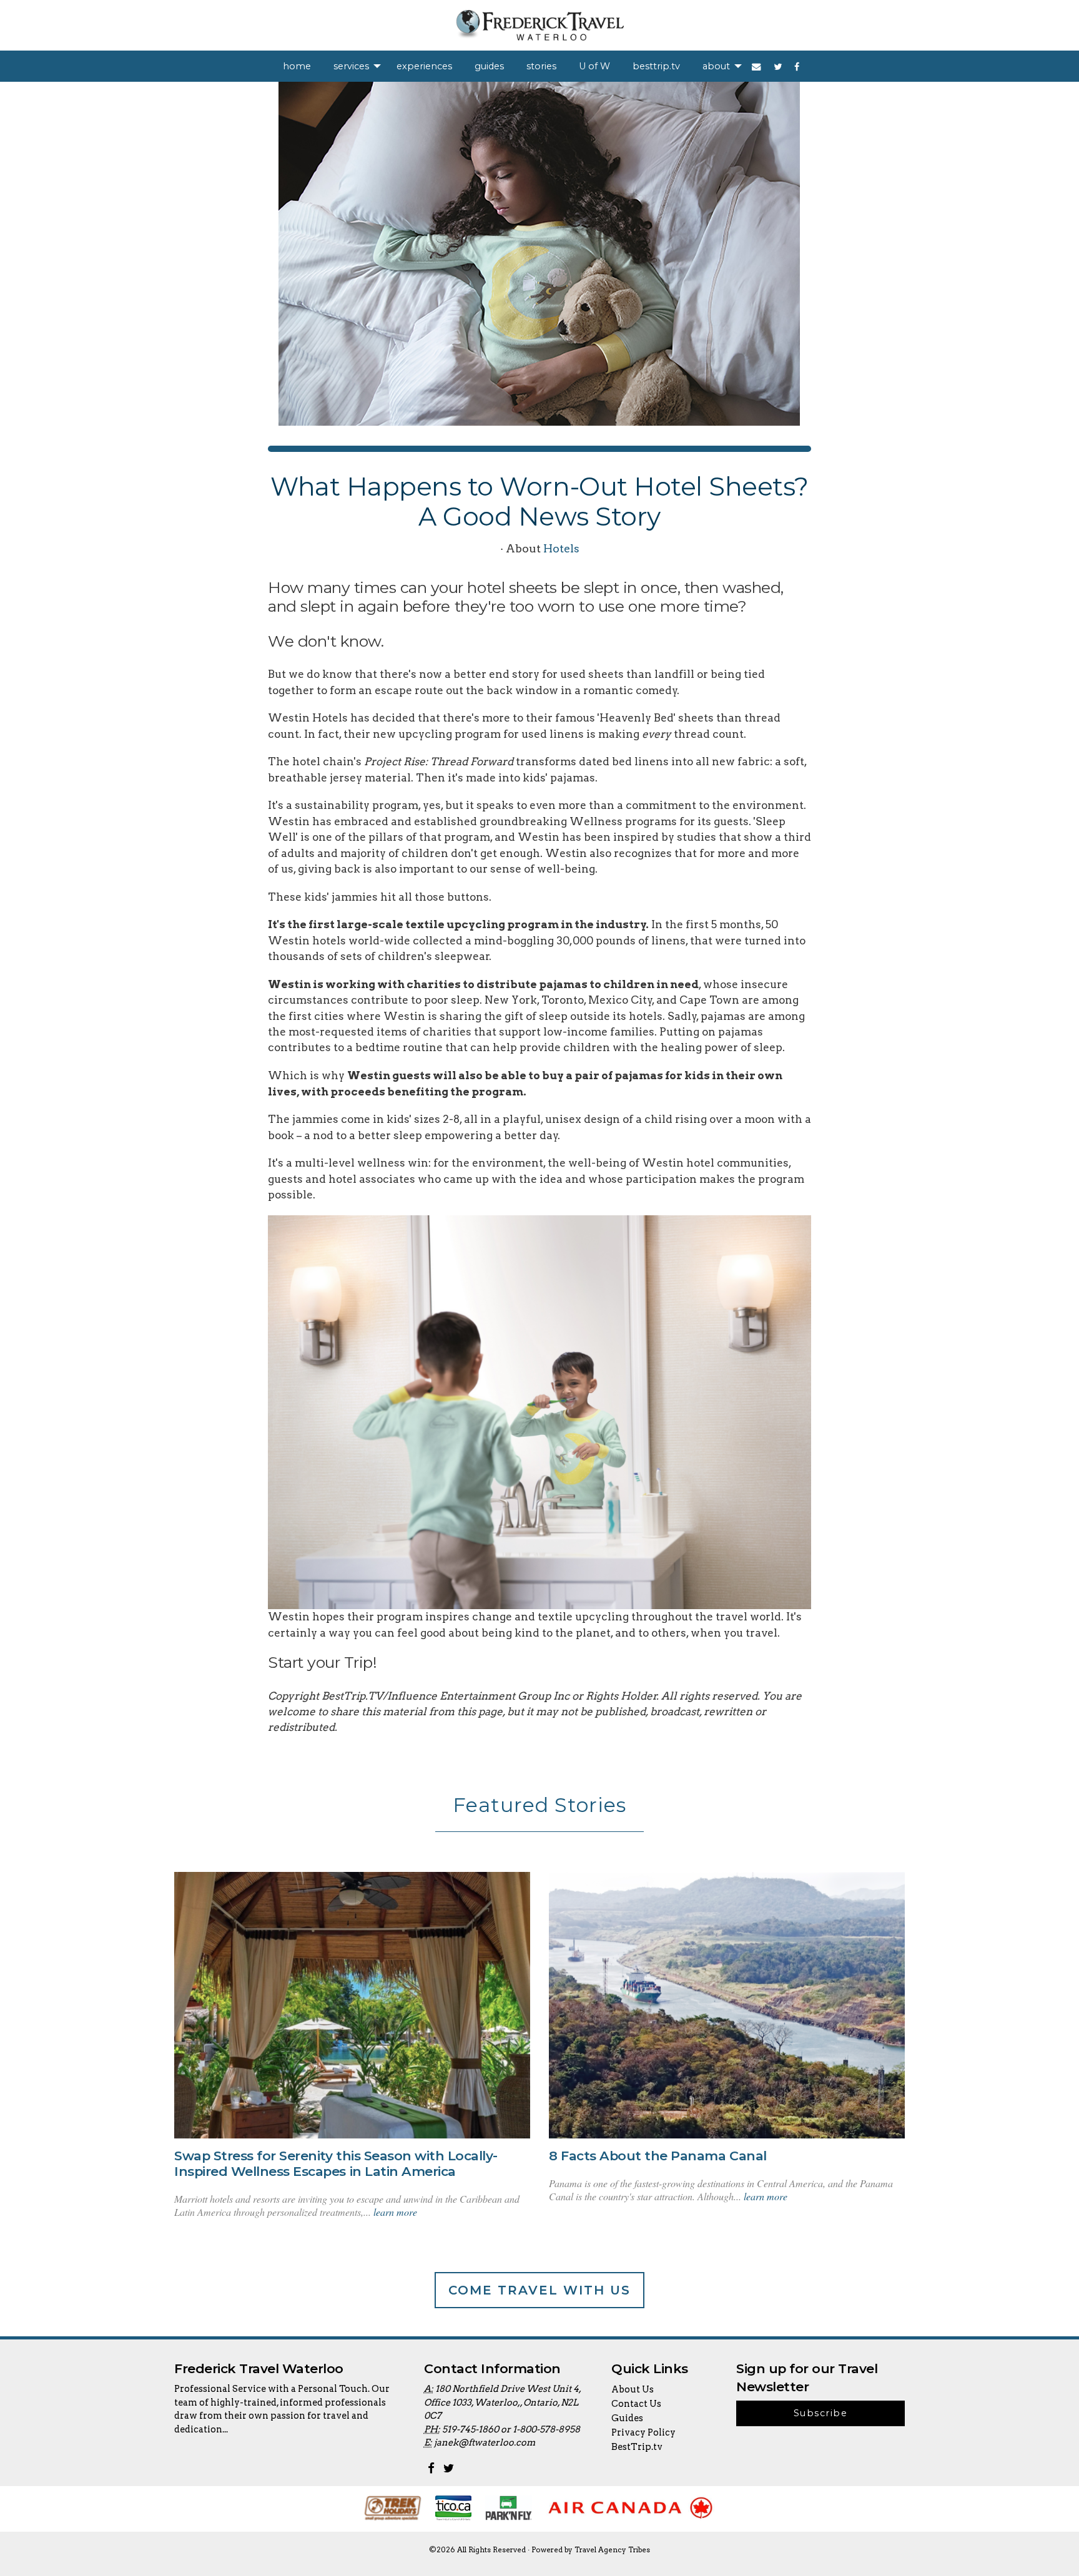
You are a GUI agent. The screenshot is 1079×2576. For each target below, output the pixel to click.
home (297, 66)
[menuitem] (297, 66)
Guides (627, 2418)
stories (541, 66)
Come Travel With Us (539, 2290)
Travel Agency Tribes (612, 2550)
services (351, 66)
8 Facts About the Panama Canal (658, 2156)
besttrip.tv (656, 66)
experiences (424, 66)
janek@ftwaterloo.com (485, 2442)
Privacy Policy (643, 2432)
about (716, 66)
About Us (633, 2389)
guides (489, 66)
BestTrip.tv (637, 2447)
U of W (594, 66)
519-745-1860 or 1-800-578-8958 (511, 2429)
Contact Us (636, 2404)
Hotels (561, 548)
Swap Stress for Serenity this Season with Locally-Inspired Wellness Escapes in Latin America (336, 2163)
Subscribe (820, 2413)
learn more (395, 2212)
